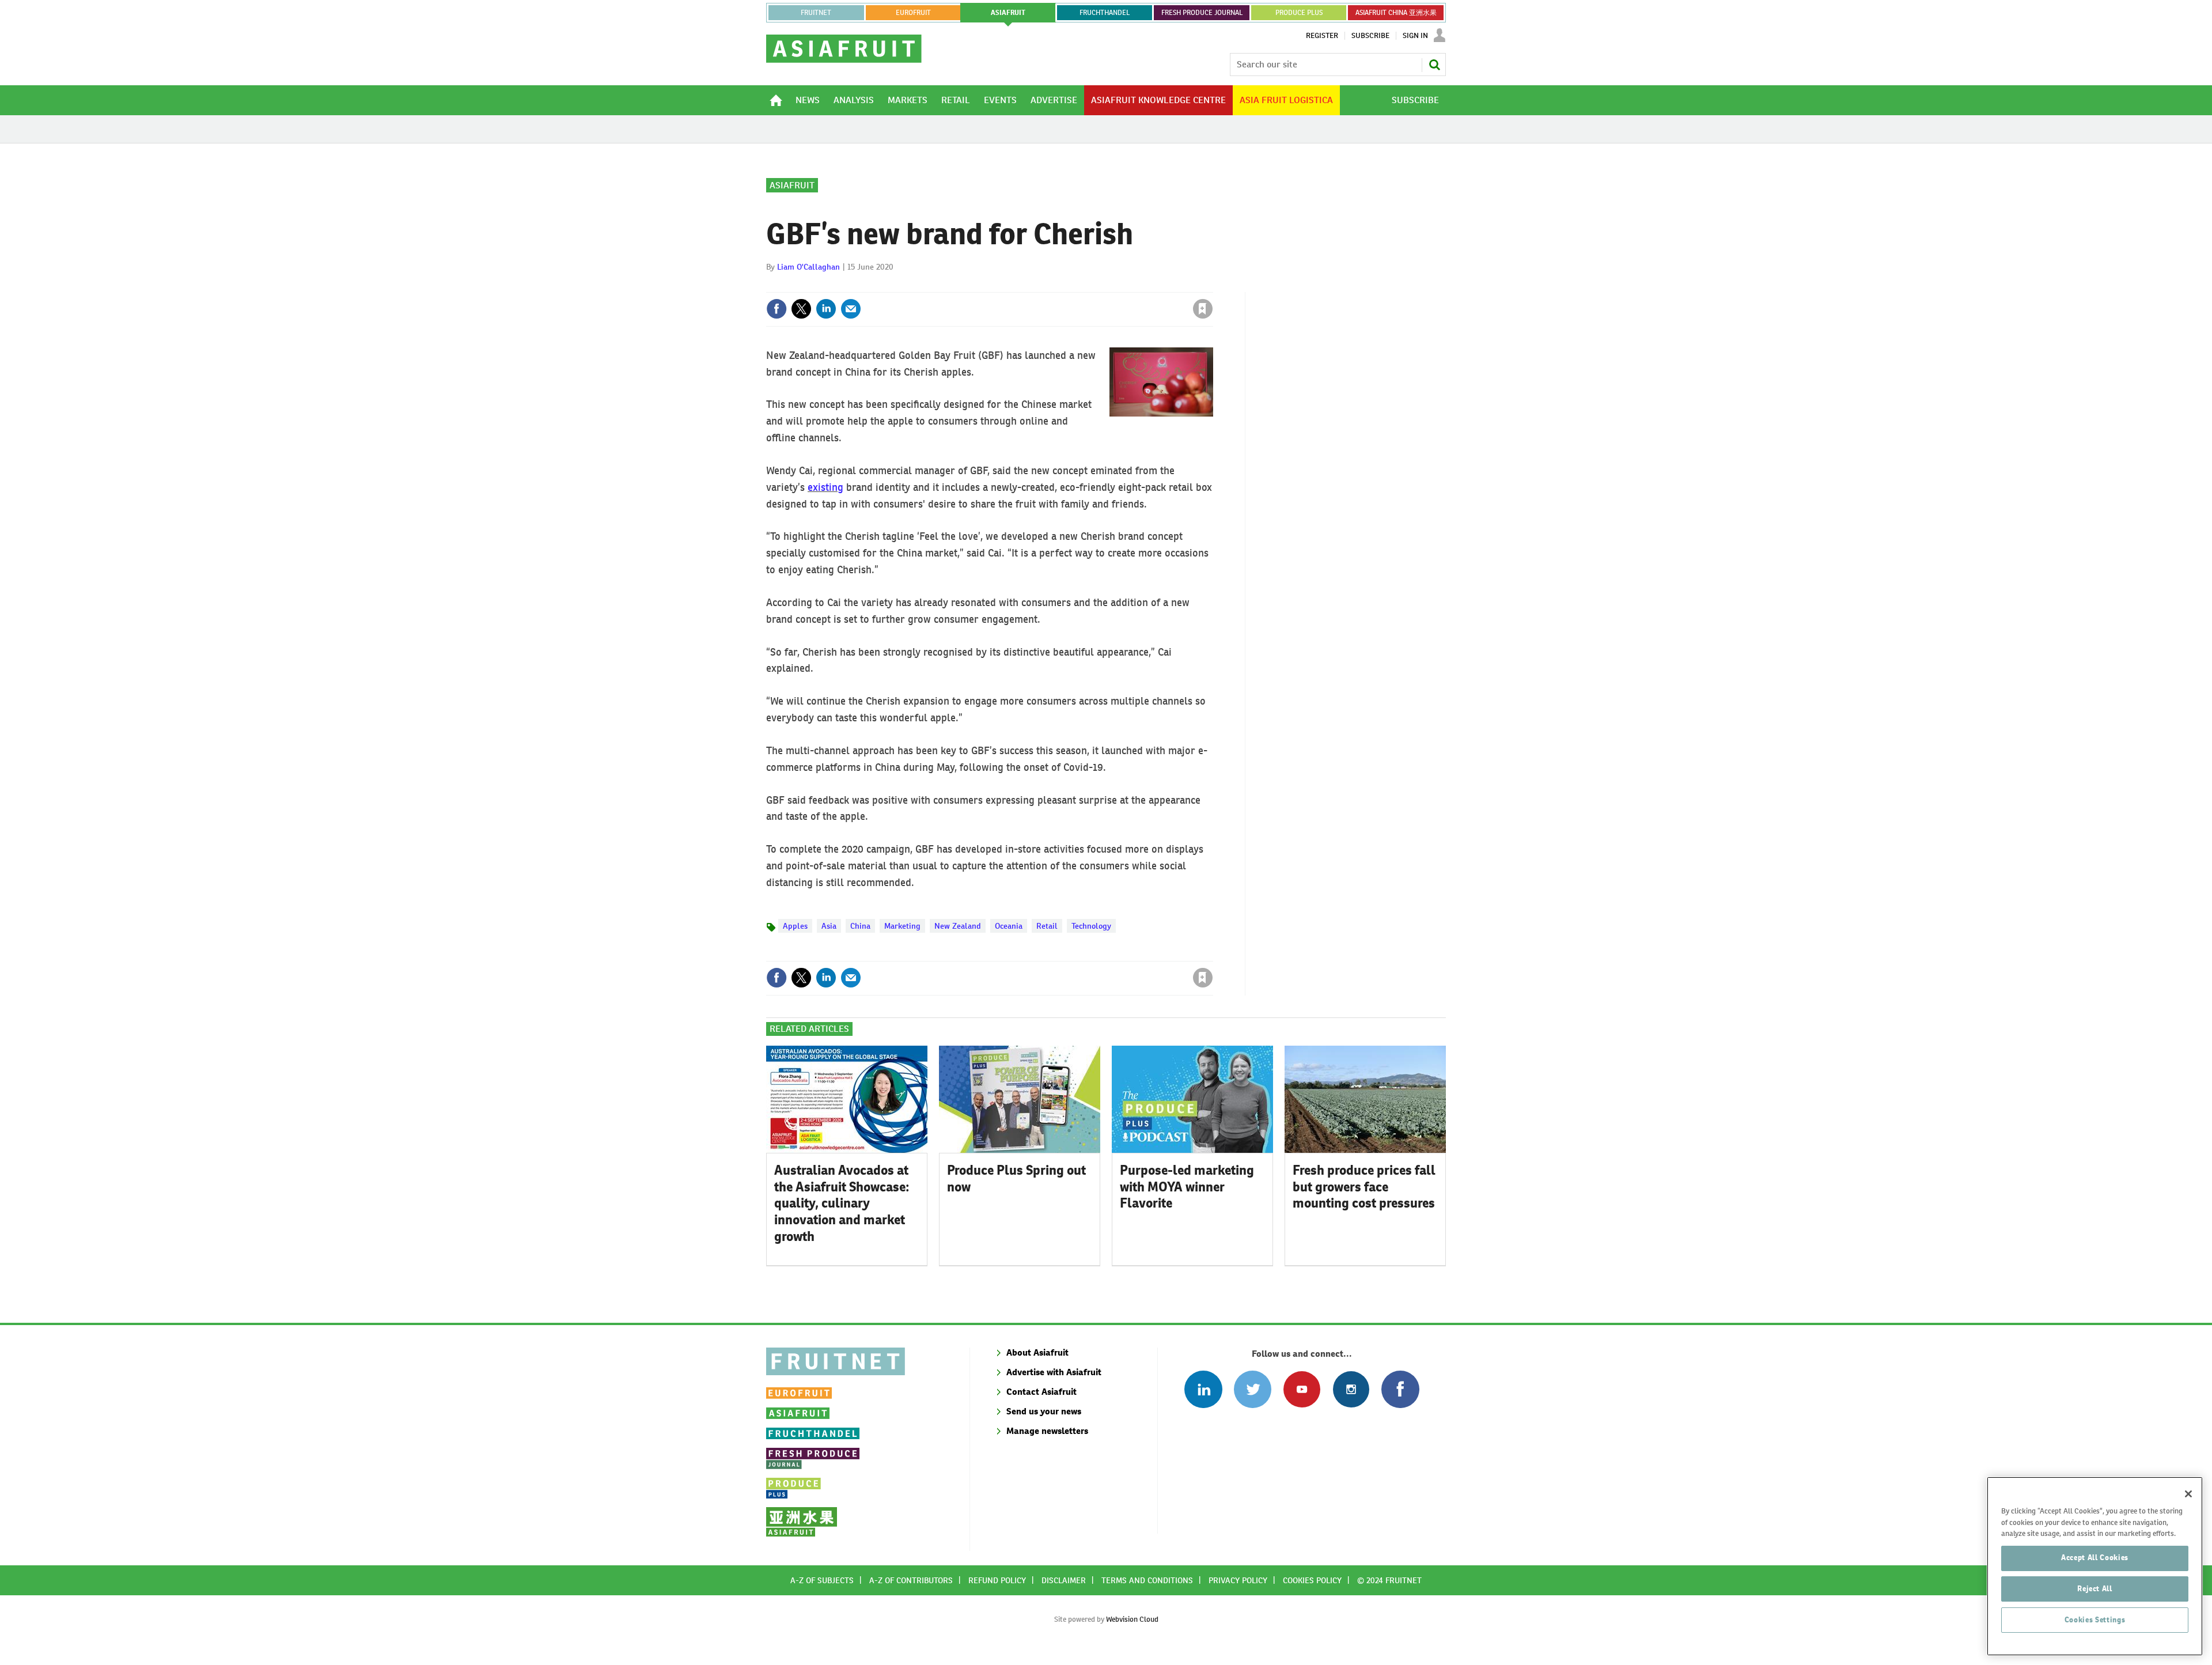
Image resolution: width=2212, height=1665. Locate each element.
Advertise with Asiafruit (1054, 1372)
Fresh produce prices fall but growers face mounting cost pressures (1364, 1187)
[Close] (2188, 1494)
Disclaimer (1064, 1580)
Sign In (1415, 36)
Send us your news (1044, 1411)
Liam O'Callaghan (808, 267)
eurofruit (913, 13)
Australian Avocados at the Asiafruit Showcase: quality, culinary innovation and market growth (842, 1203)
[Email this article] (851, 309)
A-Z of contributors (911, 1580)
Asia (829, 926)
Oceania (1009, 926)
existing (825, 487)
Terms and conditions (1147, 1580)
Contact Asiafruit (1041, 1392)
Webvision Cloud (1132, 1619)
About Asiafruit (1037, 1352)
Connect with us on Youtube (1302, 1389)
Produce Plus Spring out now (1016, 1178)
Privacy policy (1238, 1580)
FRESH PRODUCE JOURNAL (1202, 13)
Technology (1091, 926)
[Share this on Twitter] (801, 309)
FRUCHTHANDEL (1105, 13)
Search (1434, 65)
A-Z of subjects (822, 1580)
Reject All (2095, 1589)
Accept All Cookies (2095, 1558)
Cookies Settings (2095, 1620)
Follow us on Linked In (1203, 1389)
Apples (795, 926)
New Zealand (958, 926)
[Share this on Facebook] (777, 309)
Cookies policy (1312, 1580)
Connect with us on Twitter (1253, 1389)
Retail (1047, 926)
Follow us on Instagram (1351, 1389)
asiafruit (1008, 13)
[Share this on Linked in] (826, 309)
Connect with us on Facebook (1400, 1389)
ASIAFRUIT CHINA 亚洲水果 (1396, 13)
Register (1322, 36)
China (860, 926)
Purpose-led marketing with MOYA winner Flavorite (1187, 1187)
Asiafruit (792, 185)
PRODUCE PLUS (1299, 13)
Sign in (1066, 285)
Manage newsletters (1047, 1431)
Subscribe (1370, 36)
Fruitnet (816, 13)
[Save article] (1203, 309)
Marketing (902, 926)
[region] (2095, 1566)
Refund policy (997, 1580)
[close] (1212, 285)
